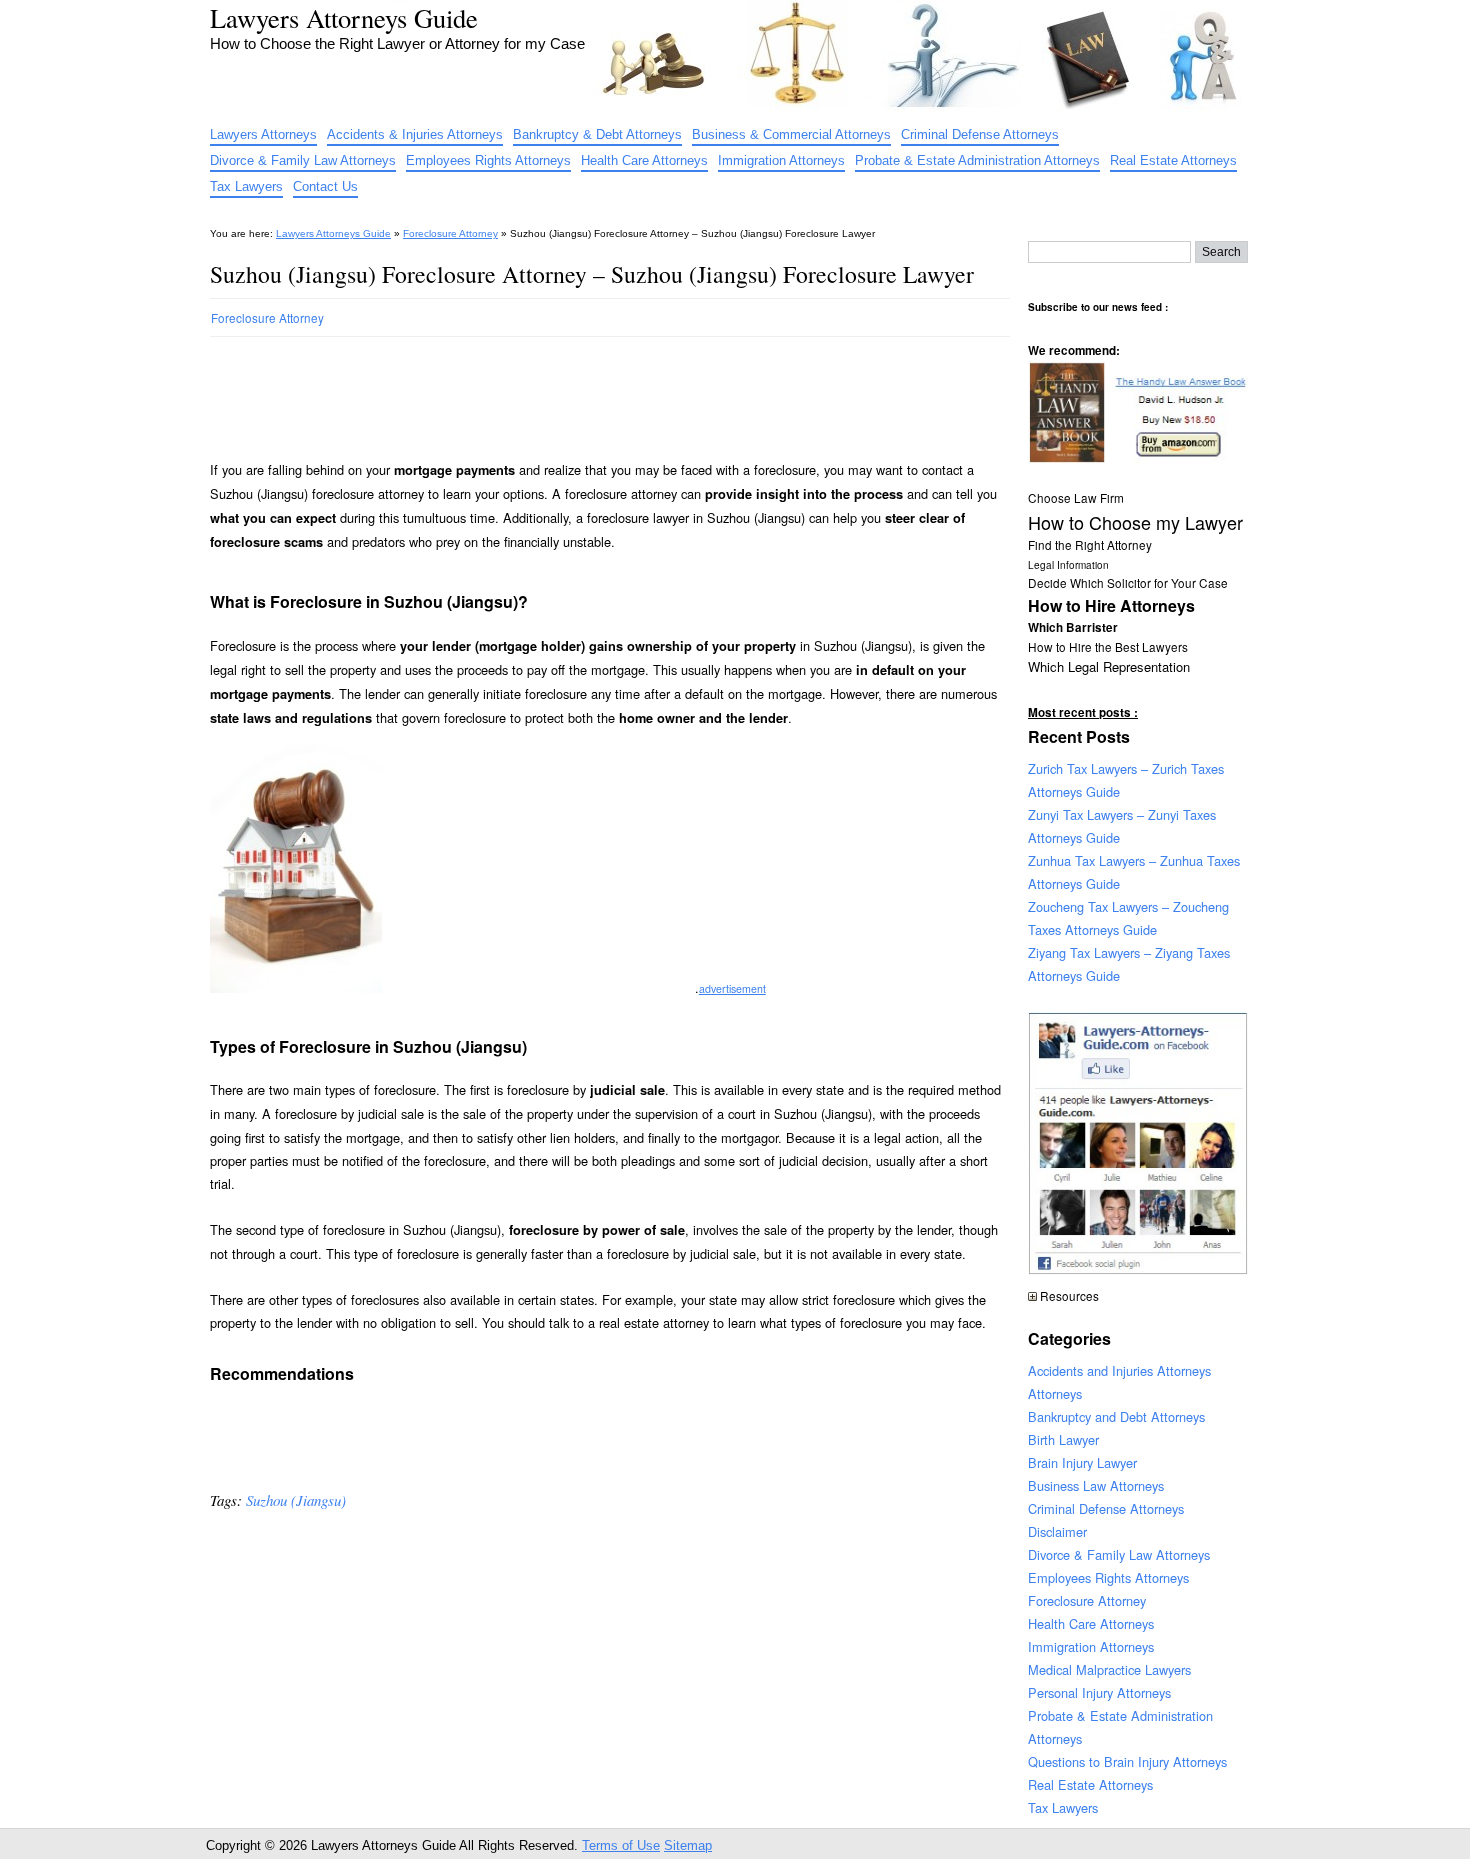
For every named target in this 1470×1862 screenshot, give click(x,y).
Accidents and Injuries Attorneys (1119, 1370)
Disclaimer (1057, 1531)
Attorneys (1055, 1393)
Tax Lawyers (246, 186)
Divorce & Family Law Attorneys (303, 160)
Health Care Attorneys (644, 160)
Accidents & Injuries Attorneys (415, 134)
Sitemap (688, 1845)
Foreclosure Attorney (450, 233)
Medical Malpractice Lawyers (1109, 1669)
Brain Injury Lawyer (1082, 1462)
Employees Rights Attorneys (488, 160)
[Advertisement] (574, 390)
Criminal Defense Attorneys (980, 134)
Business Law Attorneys (1096, 1485)
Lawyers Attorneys (263, 134)
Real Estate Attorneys (1173, 160)
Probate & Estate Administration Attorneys (977, 160)
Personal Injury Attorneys (1099, 1692)
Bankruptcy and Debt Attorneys (1116, 1416)
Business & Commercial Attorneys (791, 134)
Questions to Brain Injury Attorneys (1127, 1761)
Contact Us (325, 186)
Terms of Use (621, 1845)
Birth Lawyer (1063, 1439)
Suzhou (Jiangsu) (296, 1500)
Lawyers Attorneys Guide (344, 17)
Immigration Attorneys (781, 160)
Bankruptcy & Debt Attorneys (597, 134)
